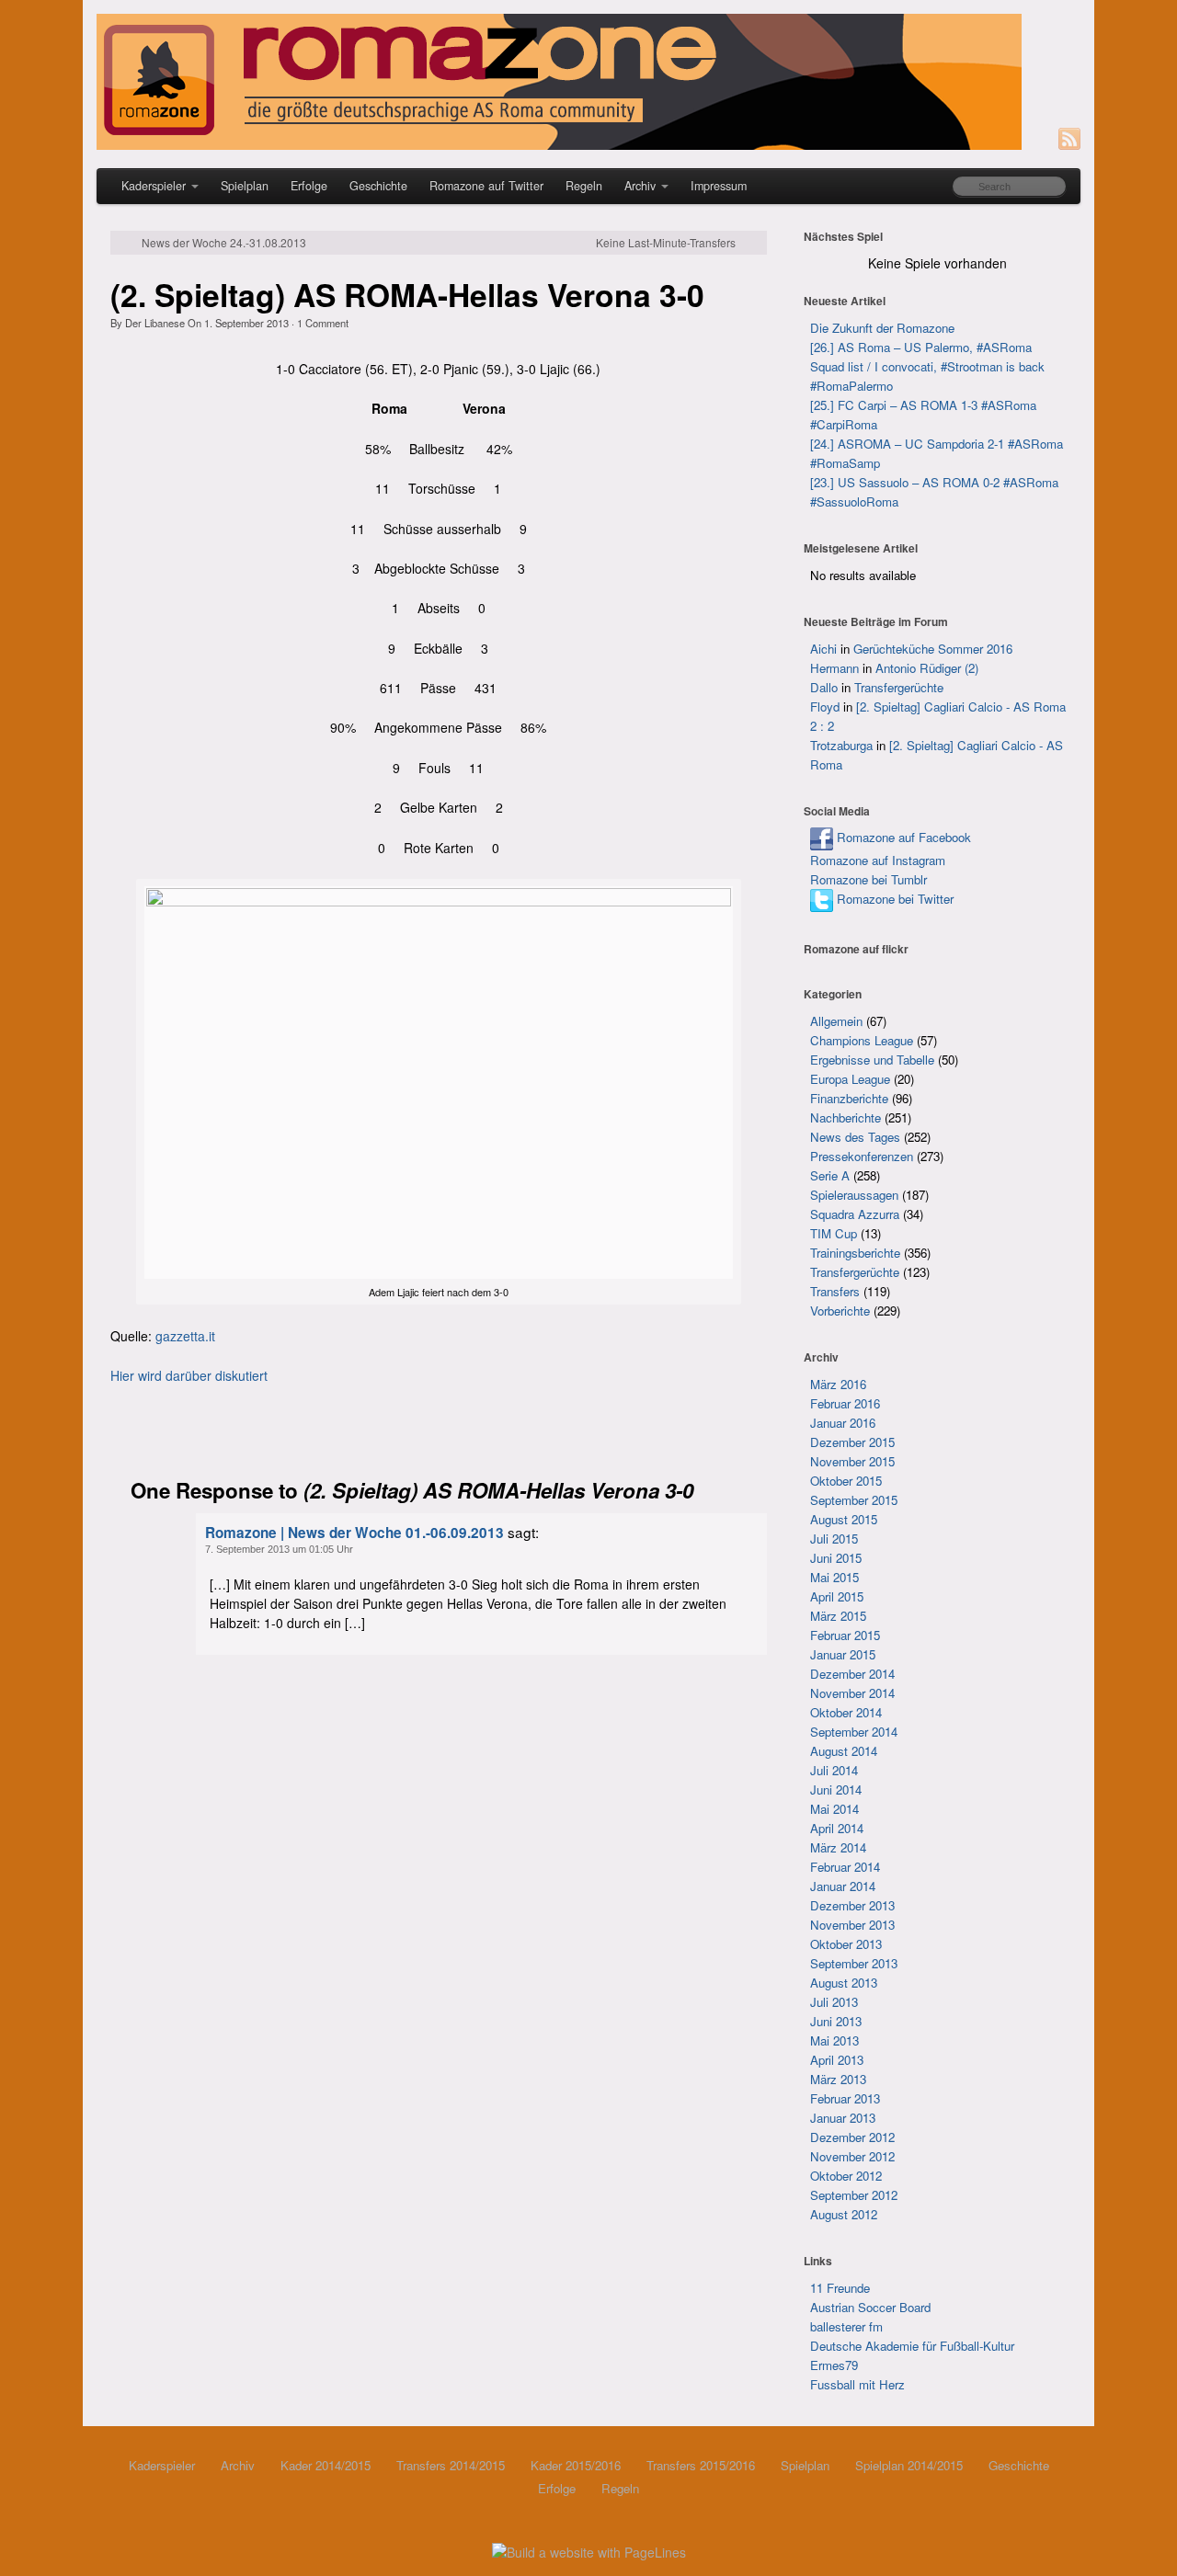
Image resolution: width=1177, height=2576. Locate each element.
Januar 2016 (843, 1423)
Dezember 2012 (852, 2137)
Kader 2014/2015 (326, 2465)
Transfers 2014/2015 (451, 2465)
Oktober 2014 (846, 1712)
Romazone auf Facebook (902, 837)
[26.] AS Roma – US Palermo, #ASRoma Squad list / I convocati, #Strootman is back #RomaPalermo (927, 366)
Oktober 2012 (846, 2176)
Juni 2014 (836, 1790)
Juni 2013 (836, 2021)
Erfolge (309, 186)
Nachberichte (846, 1117)
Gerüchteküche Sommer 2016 (933, 649)
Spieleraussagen (854, 1195)
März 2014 (838, 1847)
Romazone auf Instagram (878, 860)
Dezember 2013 (852, 1905)
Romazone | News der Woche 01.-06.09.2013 (354, 1533)
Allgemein (836, 1021)
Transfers (835, 1291)
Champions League (862, 1040)
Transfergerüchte (899, 687)
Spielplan (245, 186)
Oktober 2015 (846, 1481)
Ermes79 (834, 2365)
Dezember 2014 (852, 1674)
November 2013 (852, 1925)
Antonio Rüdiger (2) (927, 668)
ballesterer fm (846, 2326)
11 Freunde (840, 2288)
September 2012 (854, 2195)
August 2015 (844, 1519)
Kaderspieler (154, 186)
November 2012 (852, 2156)
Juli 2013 (834, 2002)
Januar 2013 (843, 2118)
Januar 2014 (843, 1886)
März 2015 (838, 1616)
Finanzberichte (849, 1098)
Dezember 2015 (852, 1442)
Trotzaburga (841, 745)
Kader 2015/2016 (576, 2465)
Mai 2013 (834, 2040)
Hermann (834, 668)
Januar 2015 (843, 1654)
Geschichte (378, 186)
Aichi (823, 649)
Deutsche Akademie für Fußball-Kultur (912, 2346)
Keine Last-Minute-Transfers (666, 243)
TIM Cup (834, 1233)
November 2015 (852, 1461)
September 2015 (854, 1500)
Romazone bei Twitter (893, 899)
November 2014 (852, 1693)
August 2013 (844, 1983)
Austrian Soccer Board (870, 2307)
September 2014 (854, 1732)
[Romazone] (588, 82)
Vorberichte (840, 1311)
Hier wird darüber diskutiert (189, 1375)
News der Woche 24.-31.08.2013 (224, 243)
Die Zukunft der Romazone (882, 328)
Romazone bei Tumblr (868, 879)
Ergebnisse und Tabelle (872, 1060)
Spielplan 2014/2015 (909, 2465)
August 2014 (844, 1751)
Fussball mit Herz (857, 2384)
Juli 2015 (834, 1539)
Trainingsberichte (855, 1253)
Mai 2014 (834, 1809)
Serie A (830, 1175)
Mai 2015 (834, 1577)
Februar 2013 (845, 2098)
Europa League (850, 1079)
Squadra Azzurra (855, 1214)
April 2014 (837, 1828)
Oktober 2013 (846, 1944)
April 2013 (837, 2060)
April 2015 (837, 1596)
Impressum (719, 186)
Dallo (824, 687)
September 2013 (854, 1963)
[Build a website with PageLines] (589, 2550)
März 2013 (838, 2079)
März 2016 (838, 1384)
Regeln (584, 186)
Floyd (825, 707)
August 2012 (844, 2214)
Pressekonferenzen (862, 1156)
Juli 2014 (834, 1770)
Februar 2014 (845, 1867)
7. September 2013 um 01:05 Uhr (279, 1549)
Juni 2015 (836, 1558)
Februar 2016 (845, 1403)
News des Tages (855, 1137)
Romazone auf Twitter (486, 186)
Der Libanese (155, 323)
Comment (323, 323)
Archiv (640, 186)
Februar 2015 (845, 1635)
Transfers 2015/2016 (701, 2465)
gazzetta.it (185, 1336)
